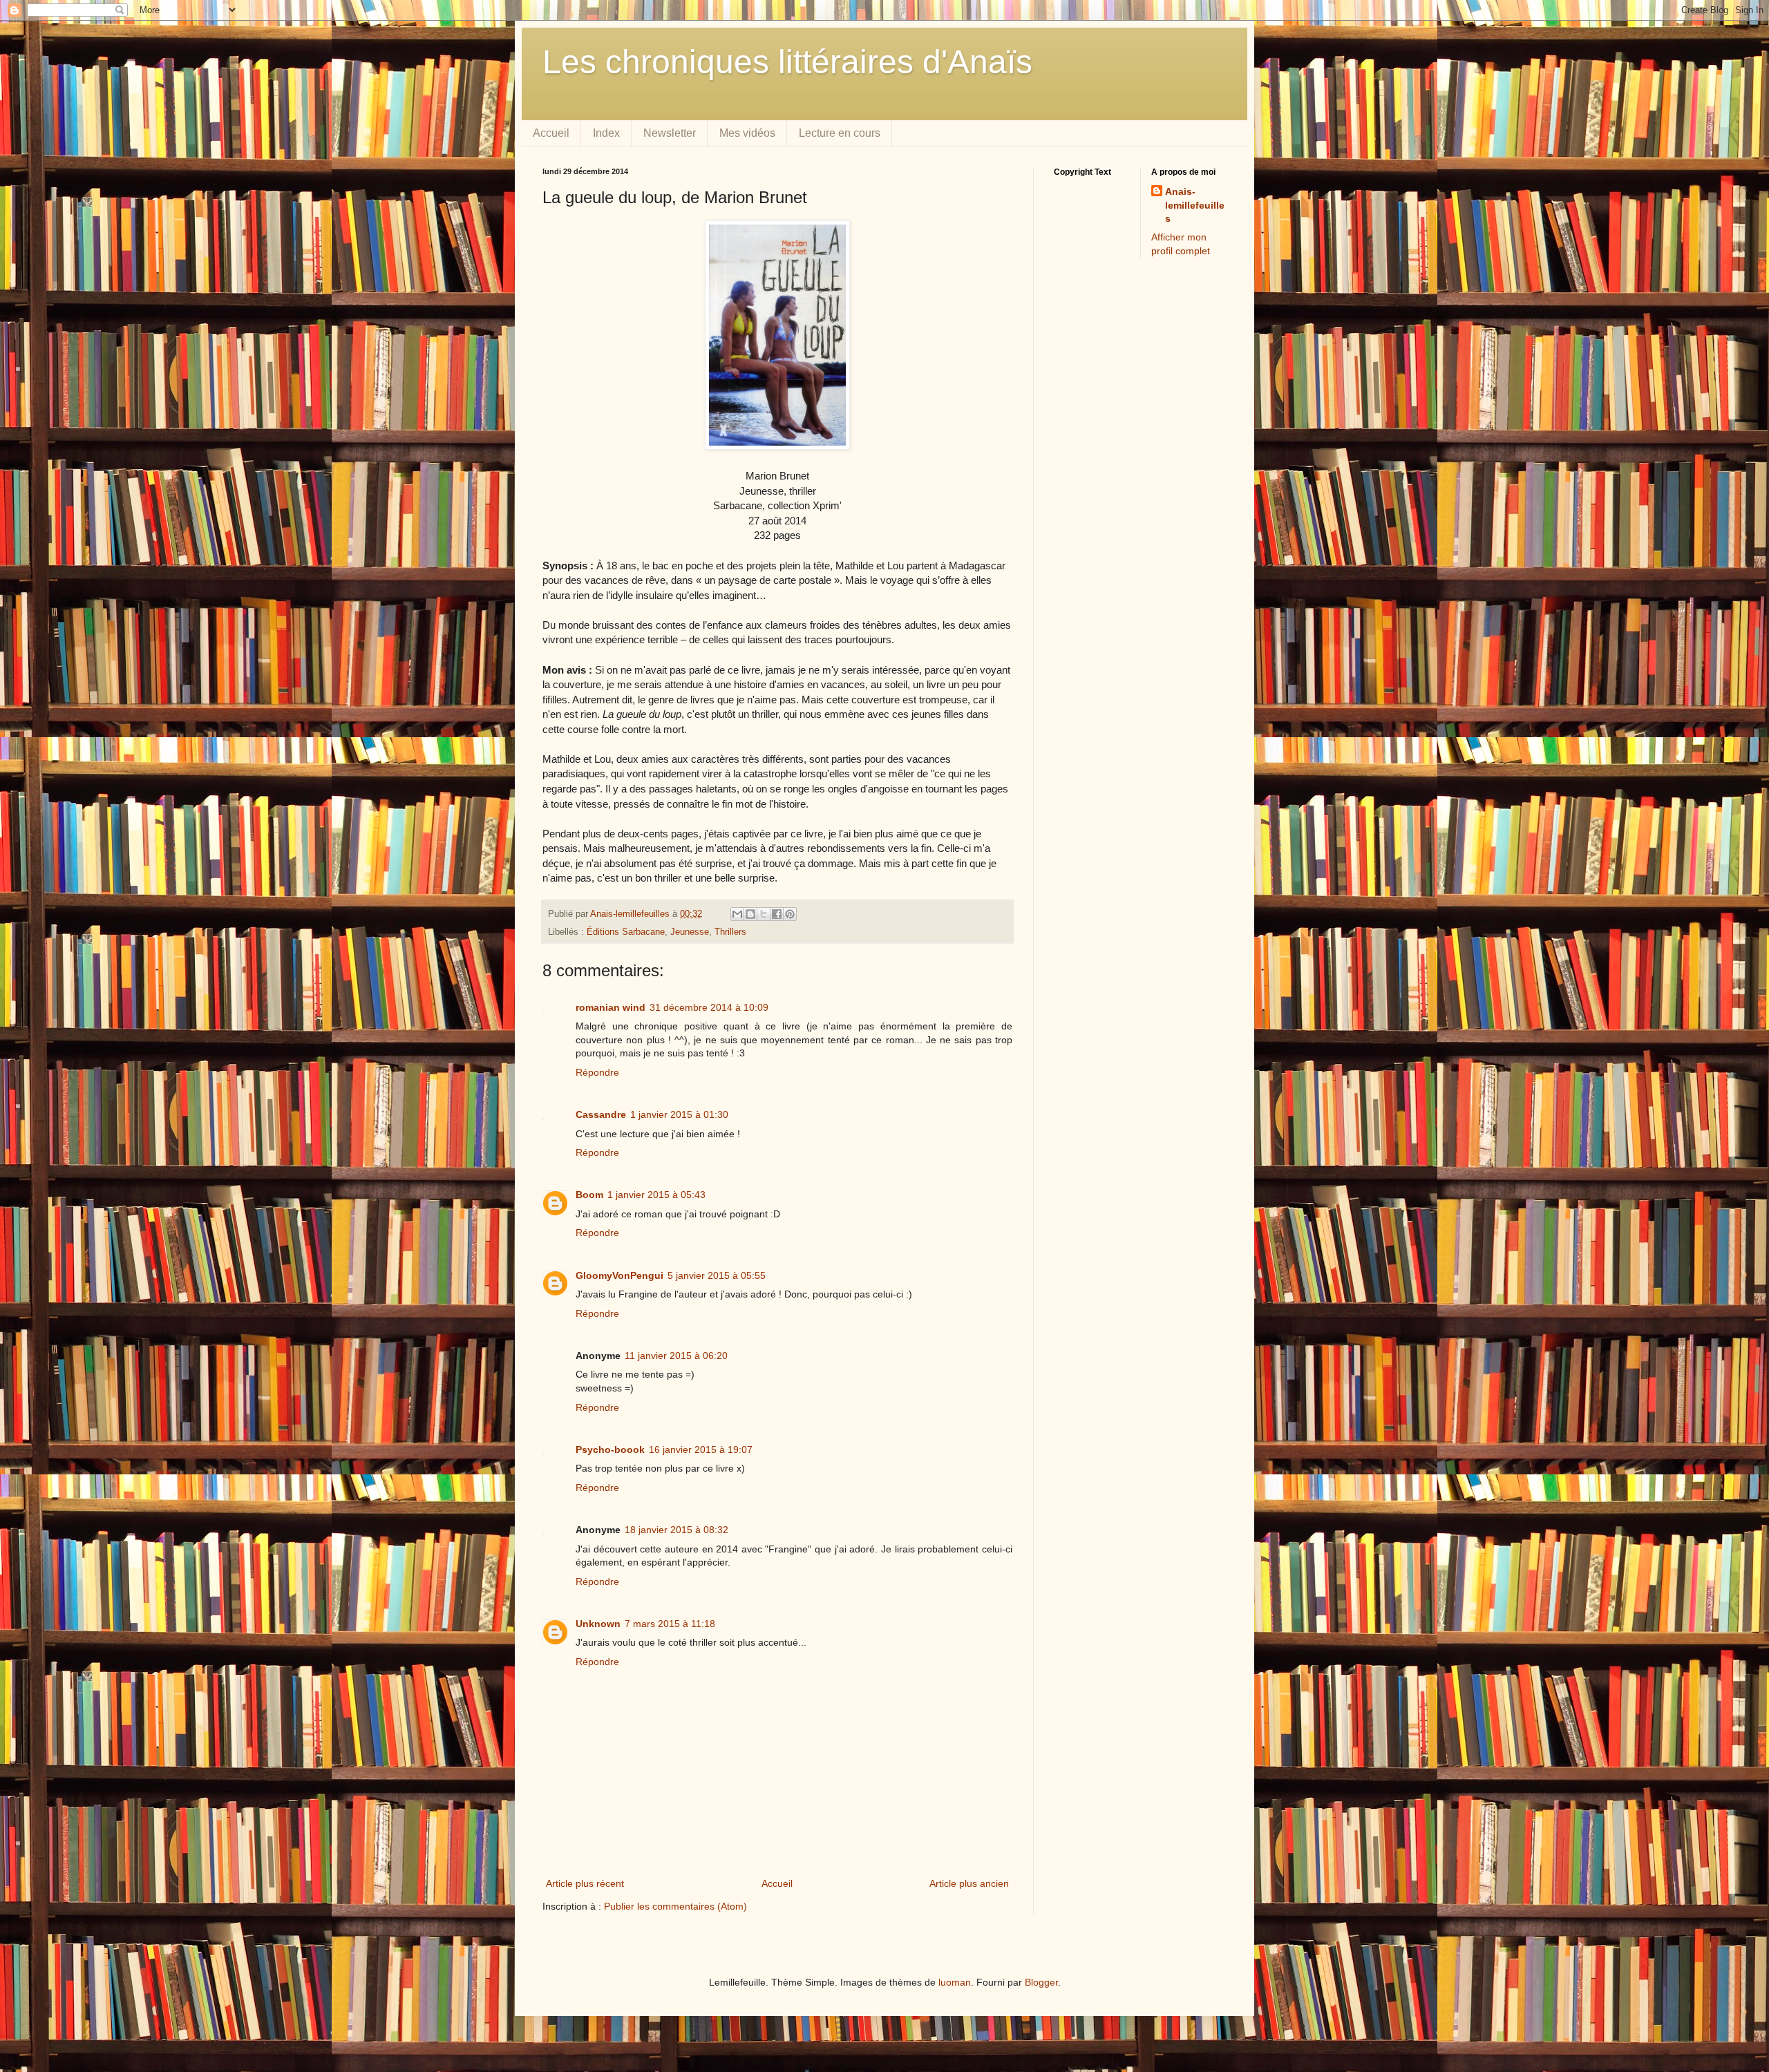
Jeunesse (690, 932)
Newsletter (670, 133)
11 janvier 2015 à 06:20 (676, 1356)
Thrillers (730, 932)
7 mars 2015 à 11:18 (670, 1624)
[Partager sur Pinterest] (790, 914)
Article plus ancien (969, 1883)
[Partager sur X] (764, 914)
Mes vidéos (747, 133)
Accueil (551, 133)
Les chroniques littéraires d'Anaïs (787, 62)
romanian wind (611, 1007)
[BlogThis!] (750, 914)
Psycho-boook (610, 1450)
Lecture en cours (840, 133)
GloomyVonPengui (619, 1275)
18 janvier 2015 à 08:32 (677, 1530)
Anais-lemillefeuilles (1195, 205)
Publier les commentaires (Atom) (675, 1906)
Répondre (597, 1072)
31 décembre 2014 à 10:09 (709, 1007)
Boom (589, 1195)
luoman (955, 1982)
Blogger (1041, 1982)
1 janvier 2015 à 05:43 (656, 1195)
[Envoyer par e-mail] (737, 914)
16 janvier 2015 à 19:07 (701, 1450)
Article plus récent (585, 1883)
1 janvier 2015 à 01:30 (679, 1114)
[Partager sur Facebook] (777, 914)
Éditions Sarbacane (626, 932)
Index (606, 133)
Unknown (598, 1624)
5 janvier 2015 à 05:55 (717, 1275)
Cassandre (601, 1114)
